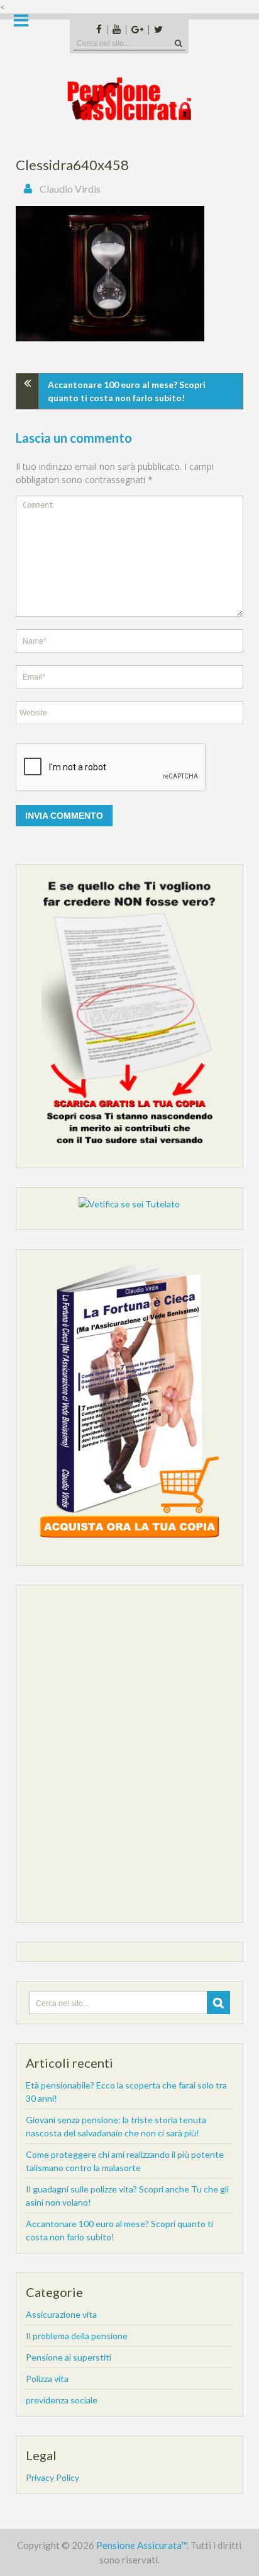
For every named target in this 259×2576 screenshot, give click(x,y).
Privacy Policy (52, 2477)
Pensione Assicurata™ (141, 2545)
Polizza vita (47, 2379)
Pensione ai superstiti (69, 2357)
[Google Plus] (137, 30)
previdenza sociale (62, 2400)
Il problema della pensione (77, 2336)
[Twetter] (158, 30)
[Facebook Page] (99, 30)
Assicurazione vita (61, 2314)
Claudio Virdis (70, 189)
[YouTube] (116, 30)
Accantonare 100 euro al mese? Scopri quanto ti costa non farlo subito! (127, 391)
